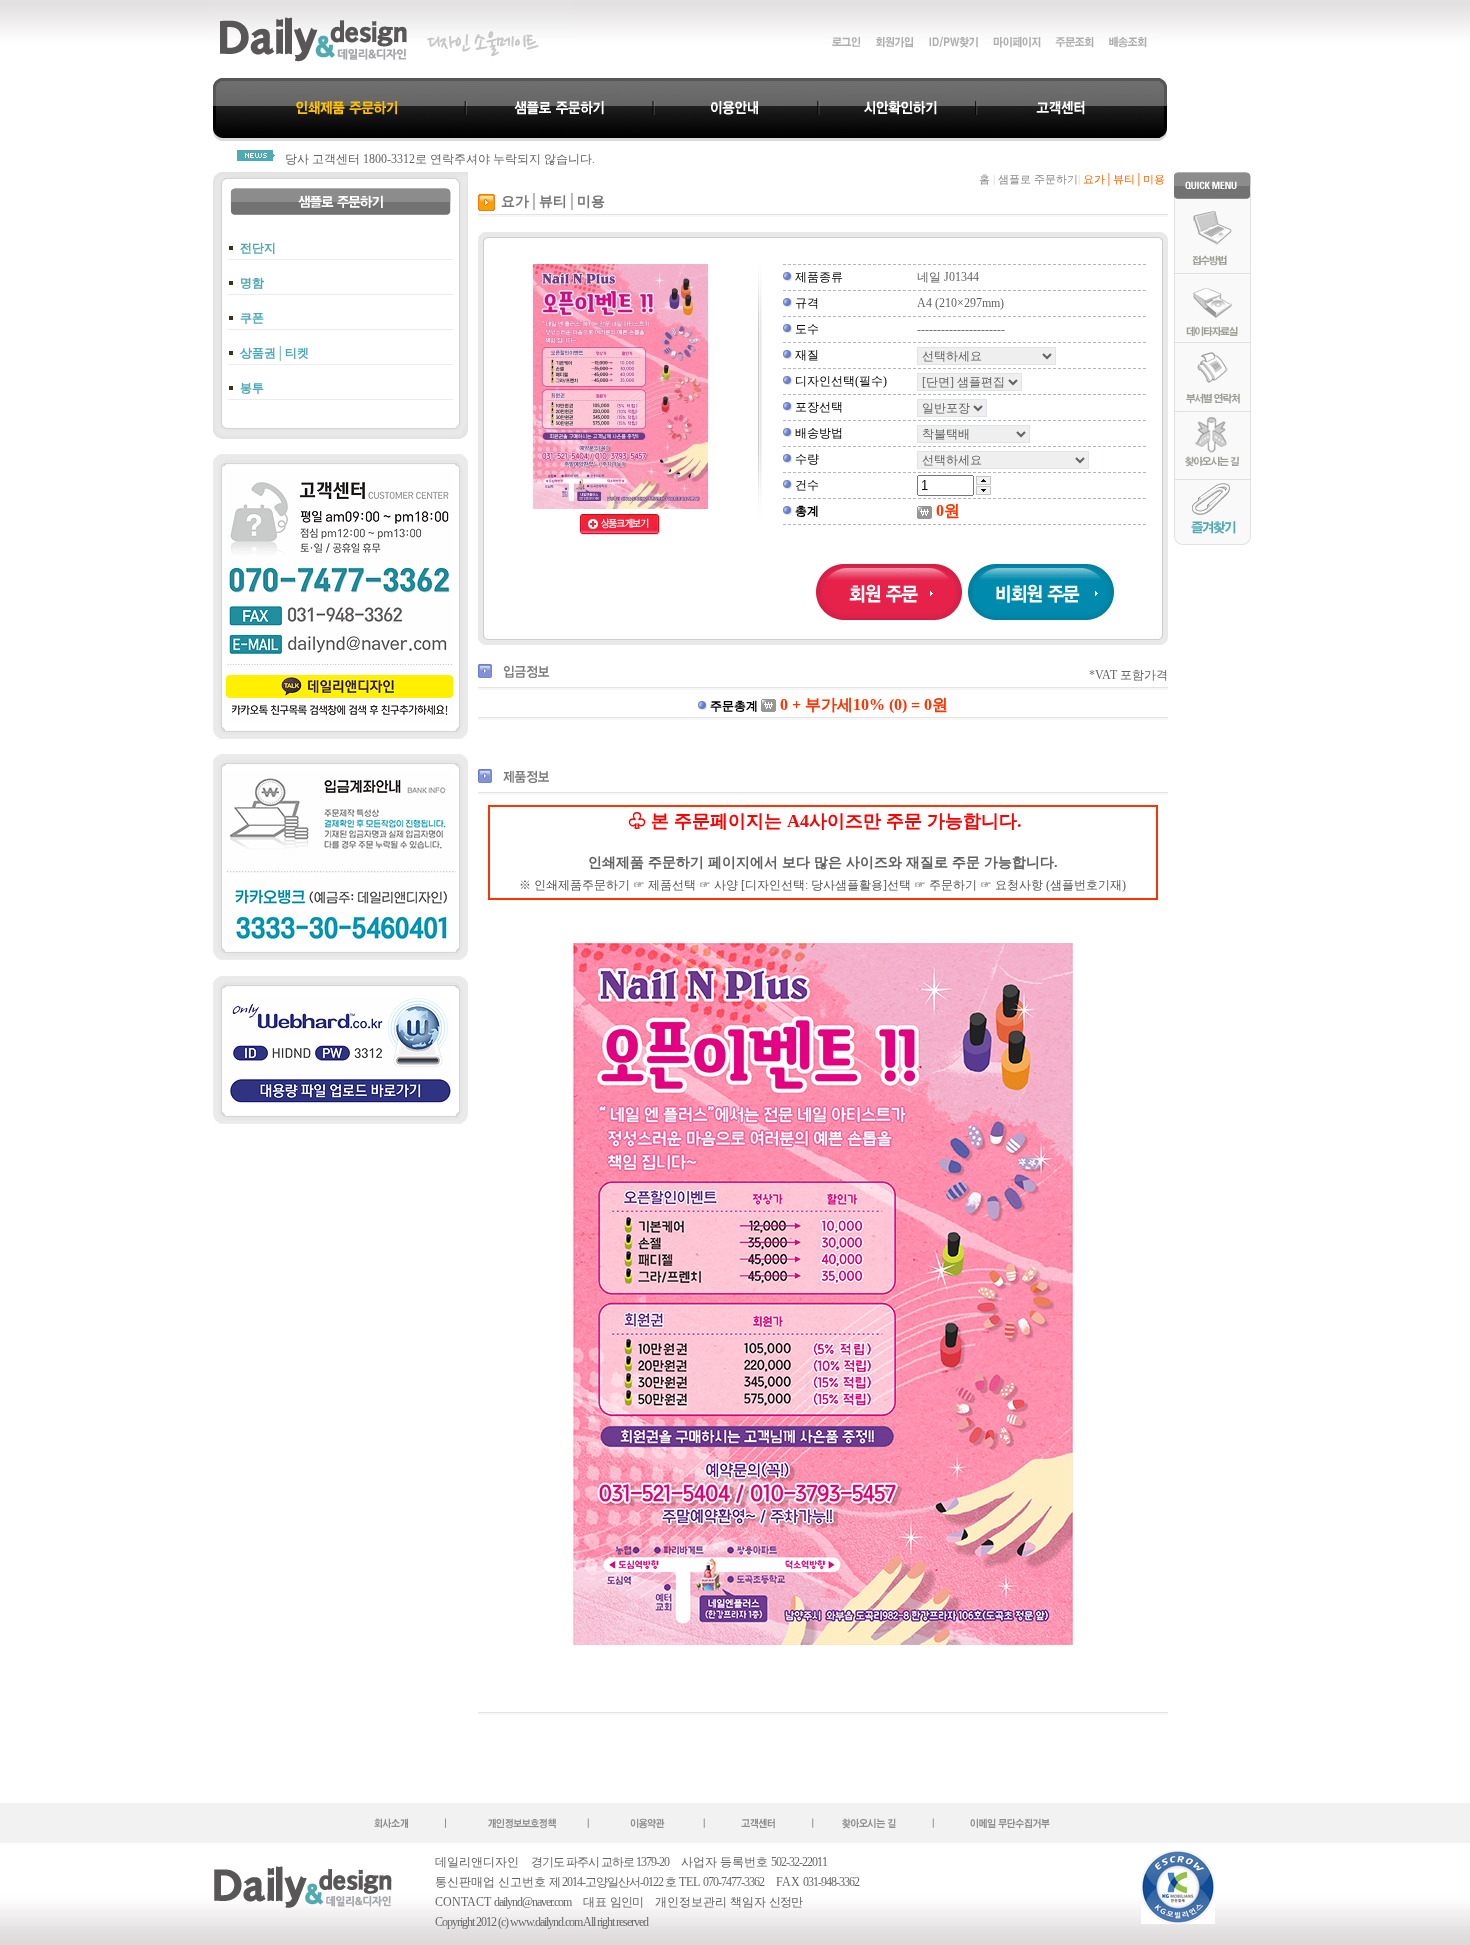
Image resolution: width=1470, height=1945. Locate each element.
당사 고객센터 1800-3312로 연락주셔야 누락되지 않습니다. (440, 159)
